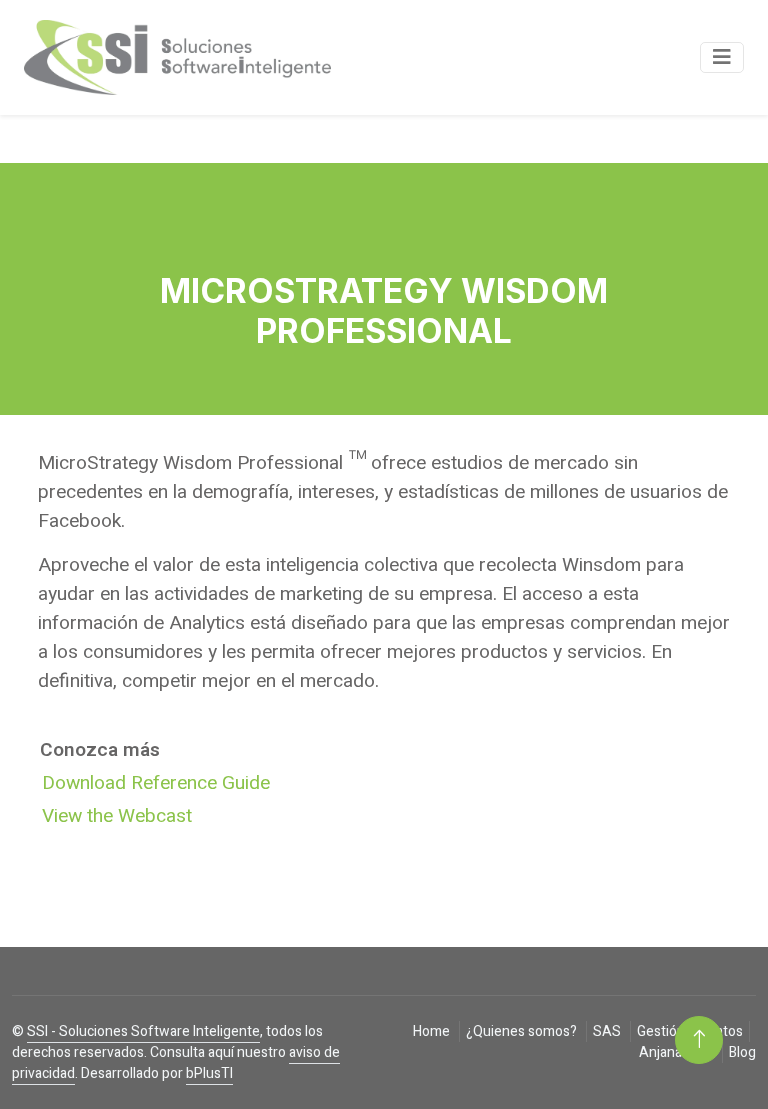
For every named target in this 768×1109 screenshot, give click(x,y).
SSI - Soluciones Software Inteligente (143, 1031)
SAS (608, 1031)
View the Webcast (117, 816)
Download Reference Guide (156, 783)
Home (433, 1031)
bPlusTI (209, 1073)
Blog (742, 1052)
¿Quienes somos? (523, 1031)
